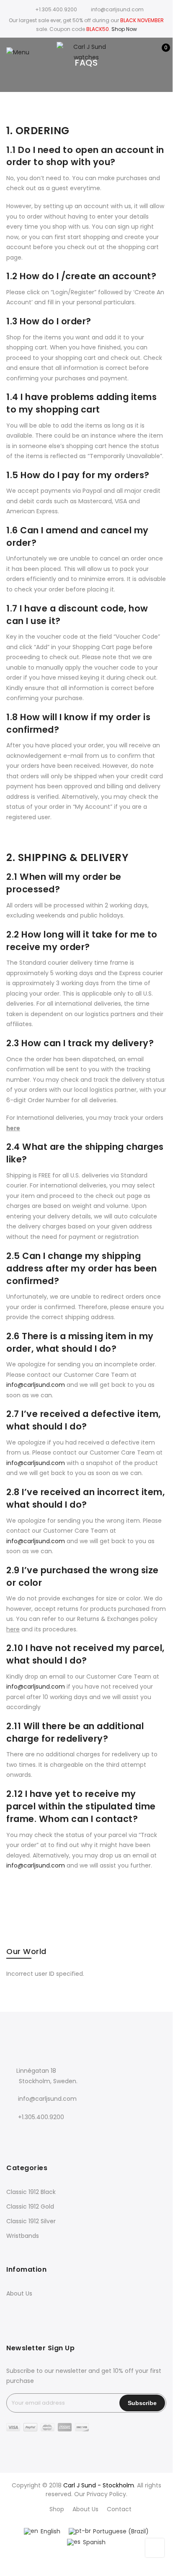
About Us (19, 2293)
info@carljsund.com (36, 1385)
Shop (57, 2509)
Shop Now (124, 29)
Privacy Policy (106, 2494)
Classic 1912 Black (31, 2192)
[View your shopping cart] (160, 52)
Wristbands (23, 2236)
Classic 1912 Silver (31, 2221)
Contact (119, 2509)
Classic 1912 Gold (30, 2207)
